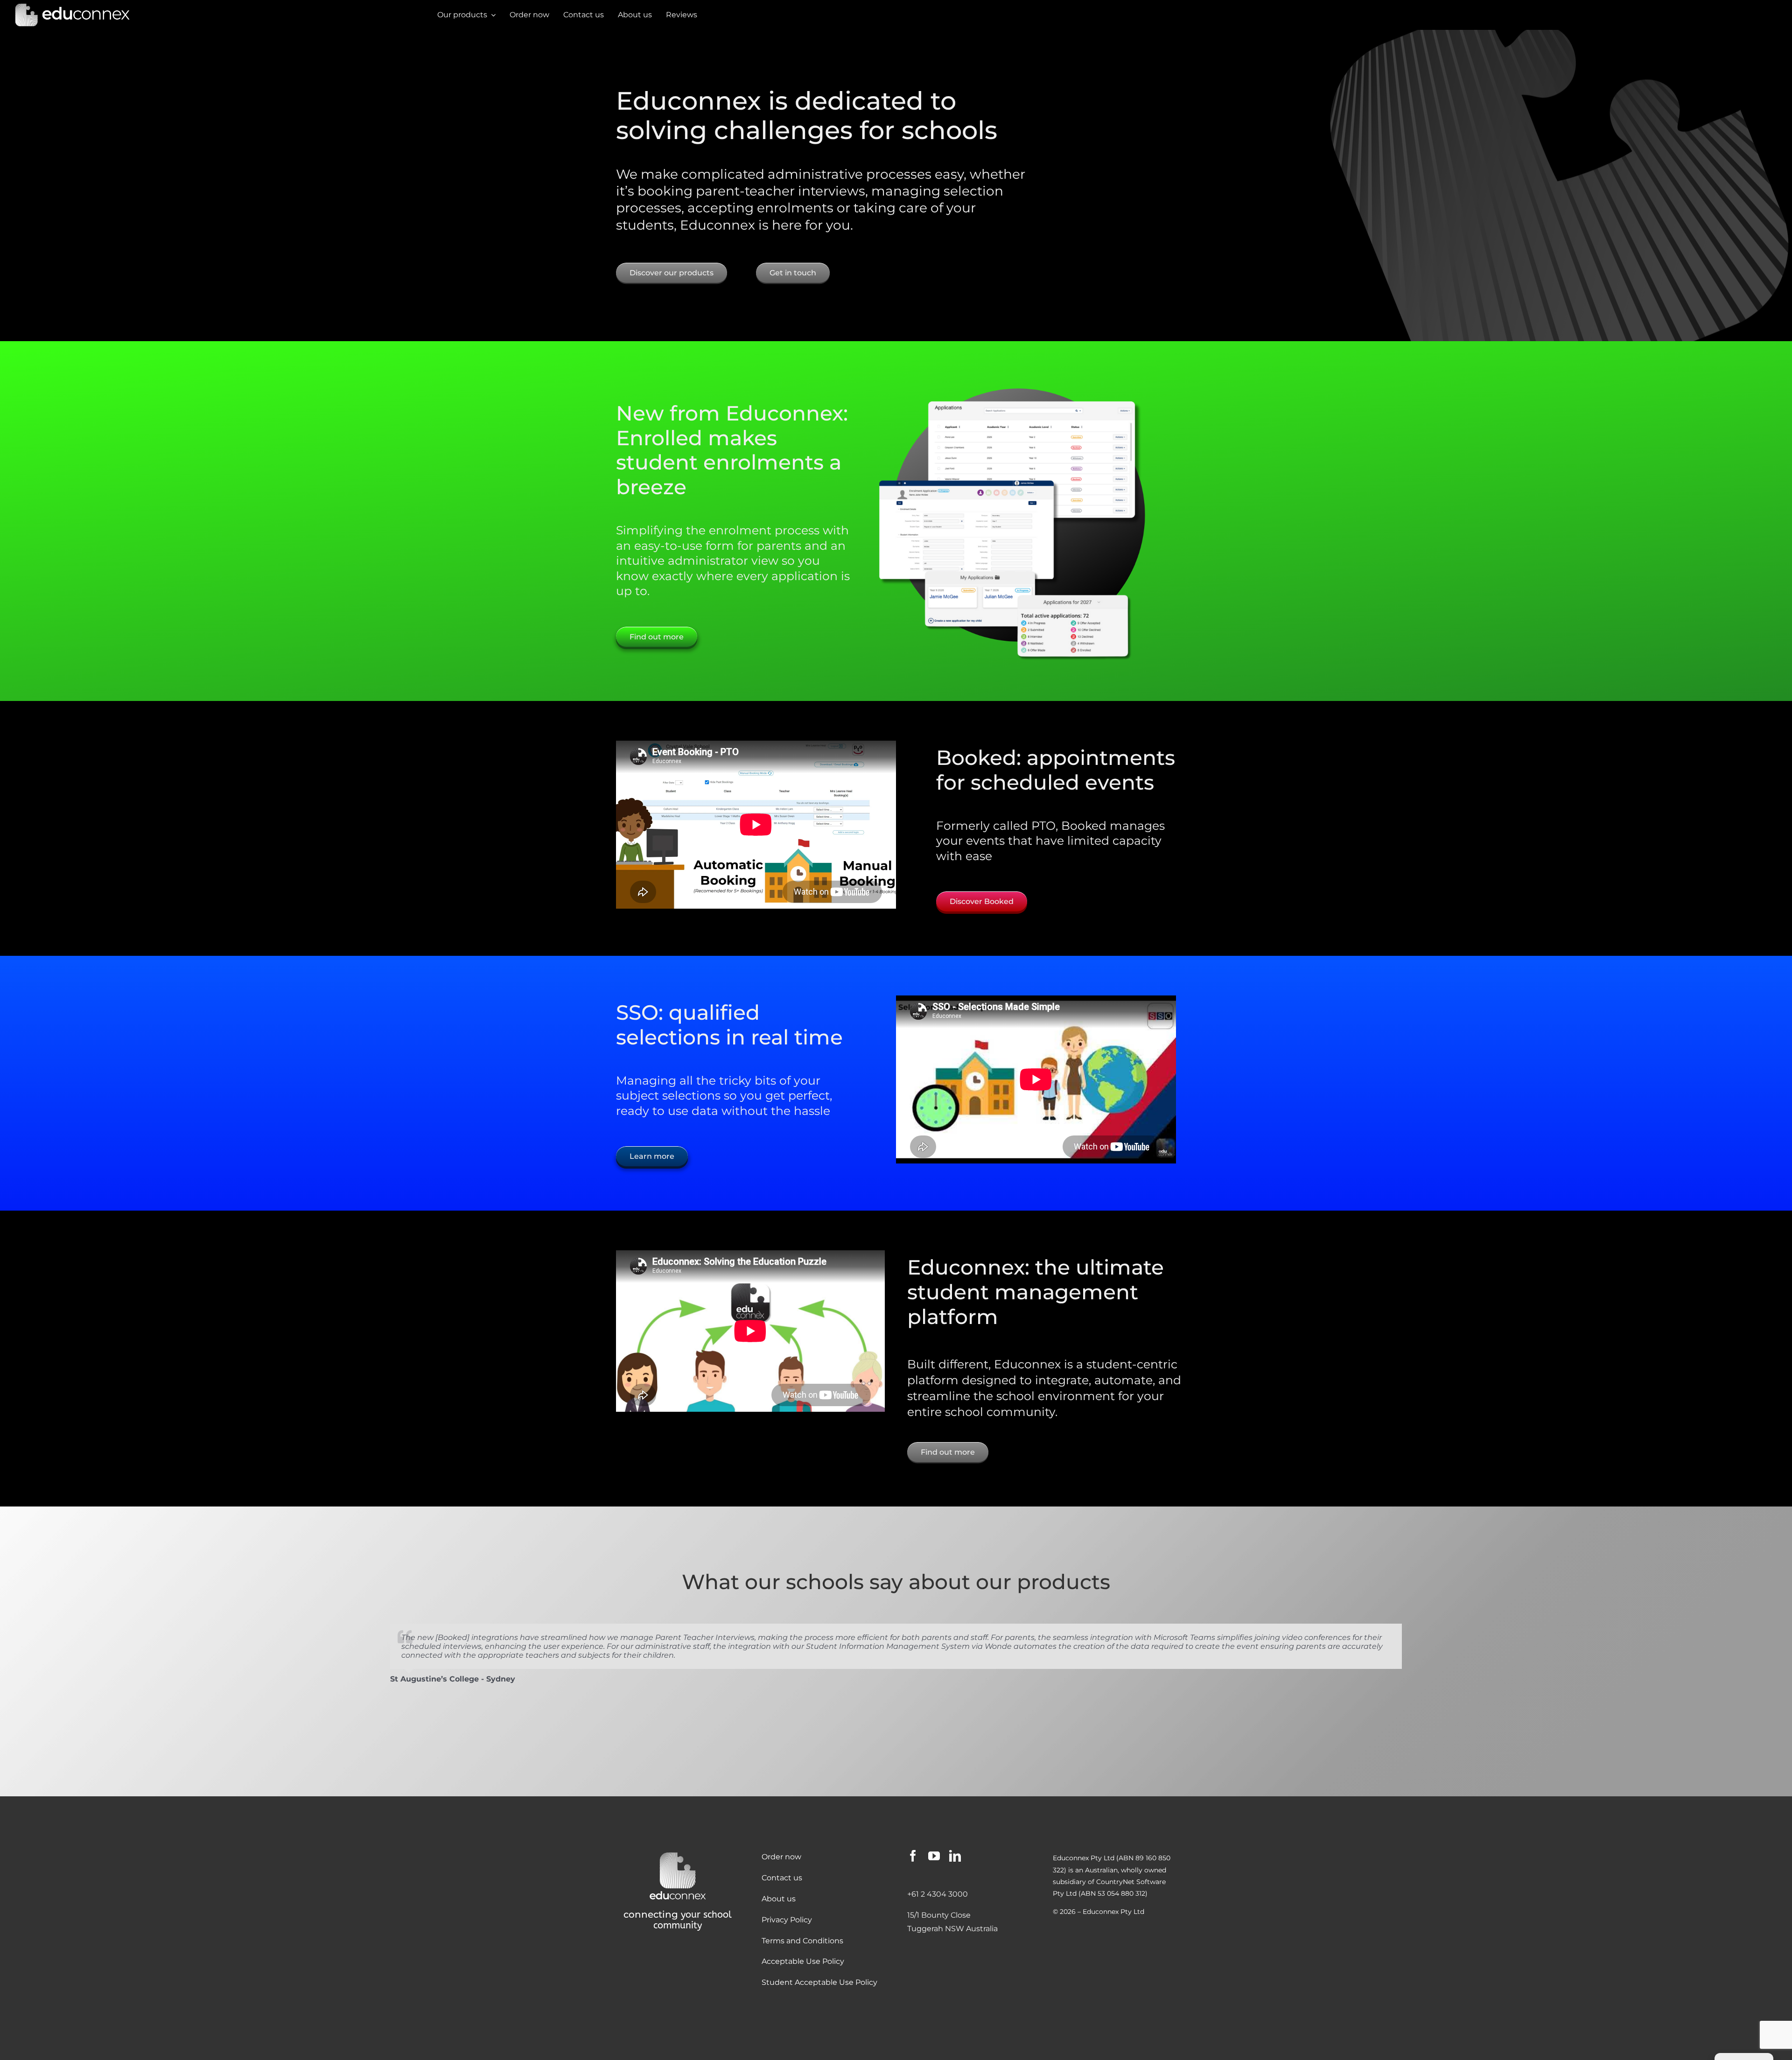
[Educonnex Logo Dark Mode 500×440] (678, 1853)
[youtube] (934, 1856)
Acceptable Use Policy (803, 1961)
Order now (781, 1857)
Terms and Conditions (802, 1941)
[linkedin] (955, 1856)
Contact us (782, 1878)
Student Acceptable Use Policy (819, 1982)
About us (779, 1899)
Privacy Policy (787, 1920)
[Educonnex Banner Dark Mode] (72, 6)
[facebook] (913, 1856)
